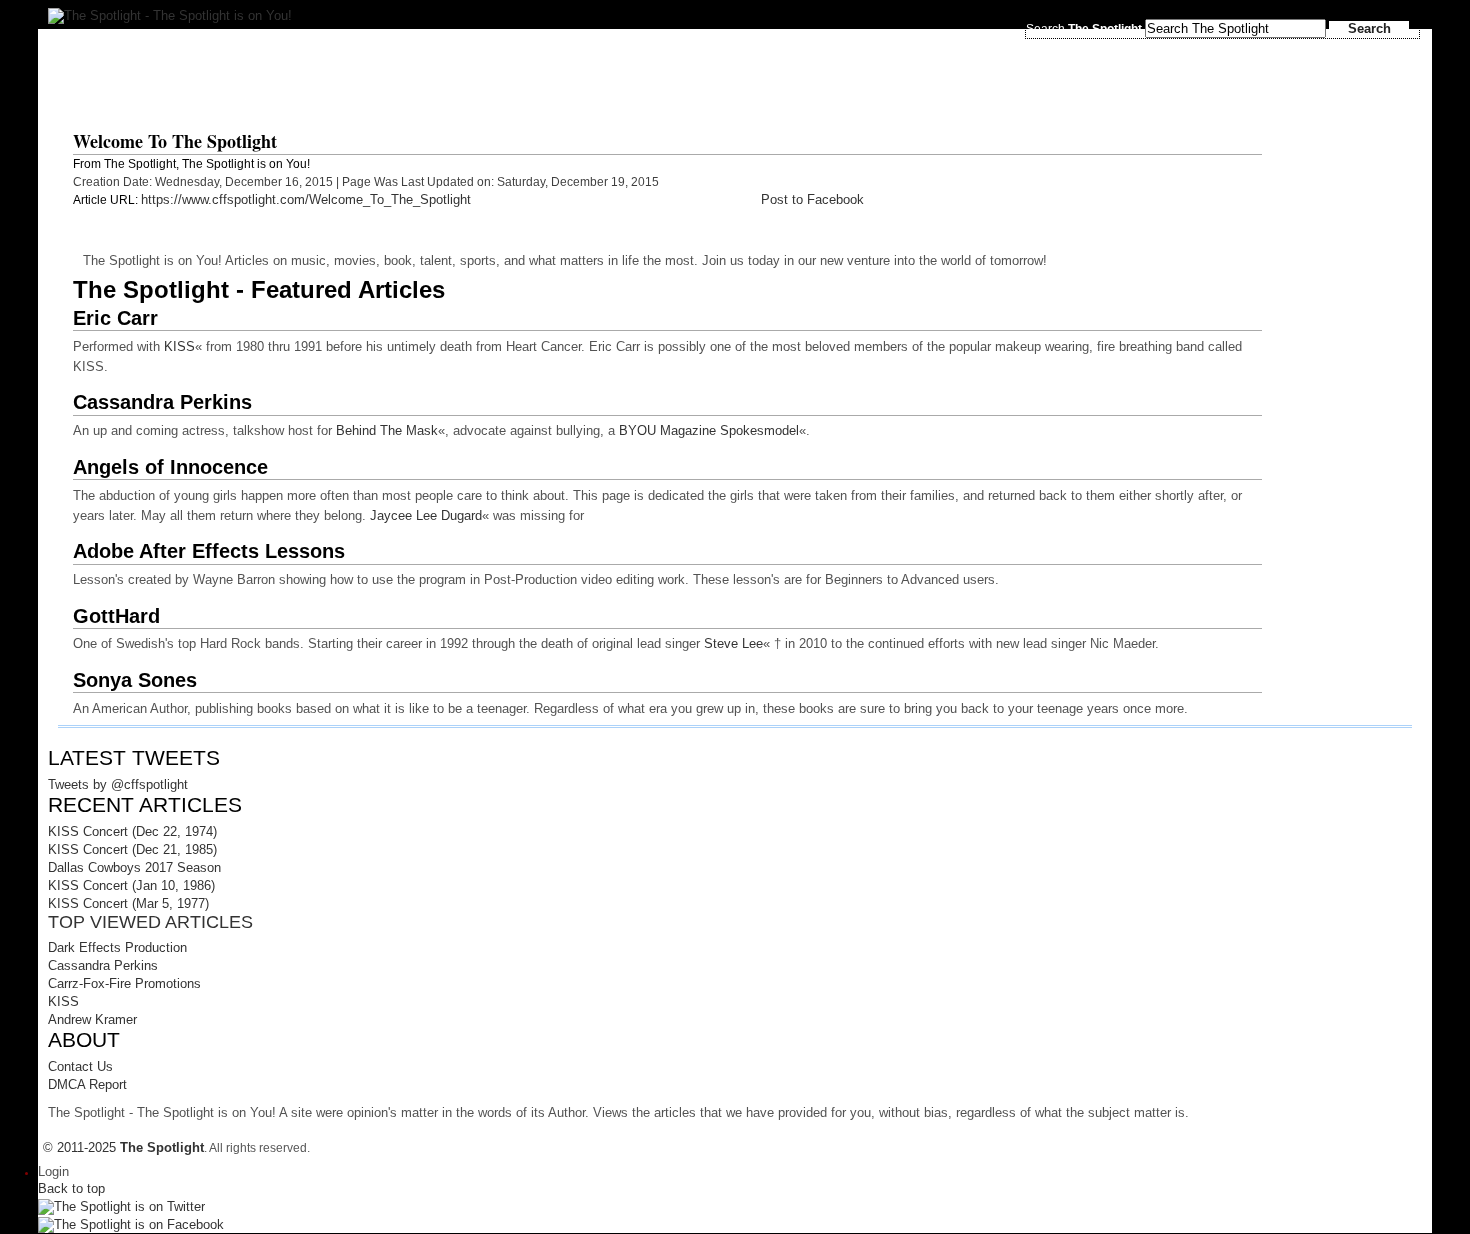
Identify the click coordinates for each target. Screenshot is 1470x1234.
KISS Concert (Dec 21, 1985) (132, 849)
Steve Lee (733, 643)
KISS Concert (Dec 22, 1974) (132, 831)
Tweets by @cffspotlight (118, 784)
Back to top (71, 1188)
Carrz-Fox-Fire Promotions (124, 983)
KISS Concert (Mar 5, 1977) (128, 903)
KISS (179, 346)
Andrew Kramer (92, 1019)
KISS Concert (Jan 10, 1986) (131, 885)
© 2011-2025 (123, 1147)
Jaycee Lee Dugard (426, 515)
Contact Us (80, 1066)
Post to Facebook (812, 199)
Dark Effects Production (117, 947)
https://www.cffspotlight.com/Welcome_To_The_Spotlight (306, 199)
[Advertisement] (541, 74)
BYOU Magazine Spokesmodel (709, 430)
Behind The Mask (387, 430)
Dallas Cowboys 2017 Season (134, 867)
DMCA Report (87, 1084)
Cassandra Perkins (103, 965)
